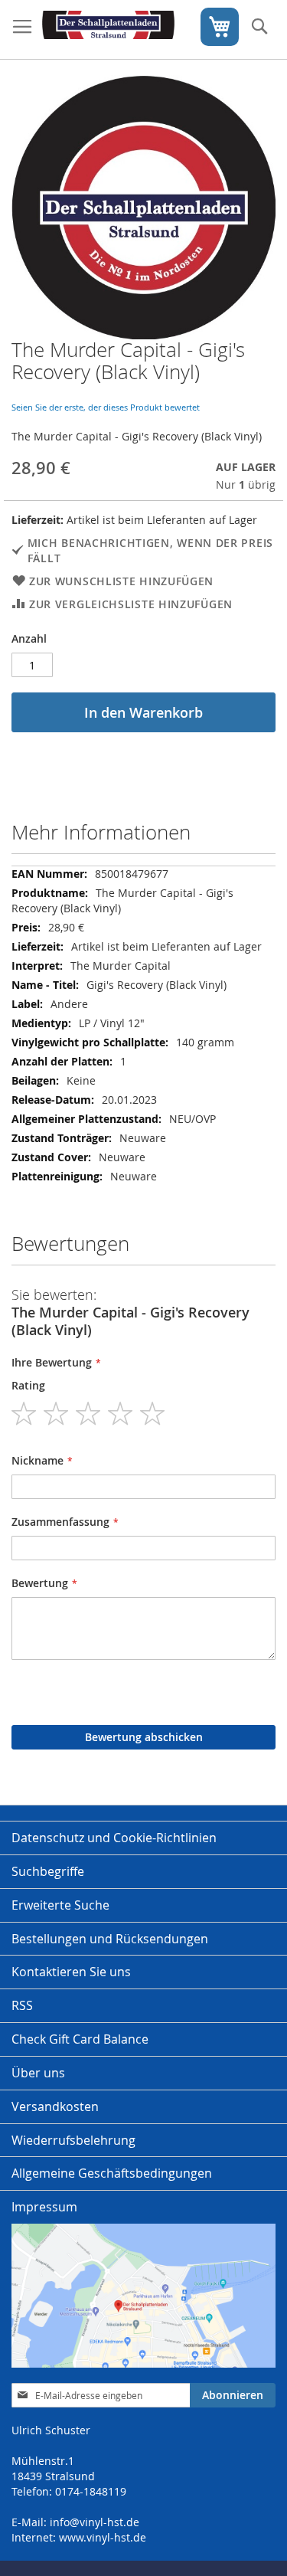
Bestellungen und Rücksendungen (110, 1939)
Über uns (38, 2073)
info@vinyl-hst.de (95, 2522)
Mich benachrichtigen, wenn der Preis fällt (150, 550)
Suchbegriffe (48, 1871)
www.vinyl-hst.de (103, 2537)
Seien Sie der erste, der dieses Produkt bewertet (106, 407)
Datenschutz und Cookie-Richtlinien (114, 1838)
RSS (22, 2005)
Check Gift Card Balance (80, 2039)
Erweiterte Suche (60, 1905)
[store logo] (108, 30)
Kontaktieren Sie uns (71, 1972)
